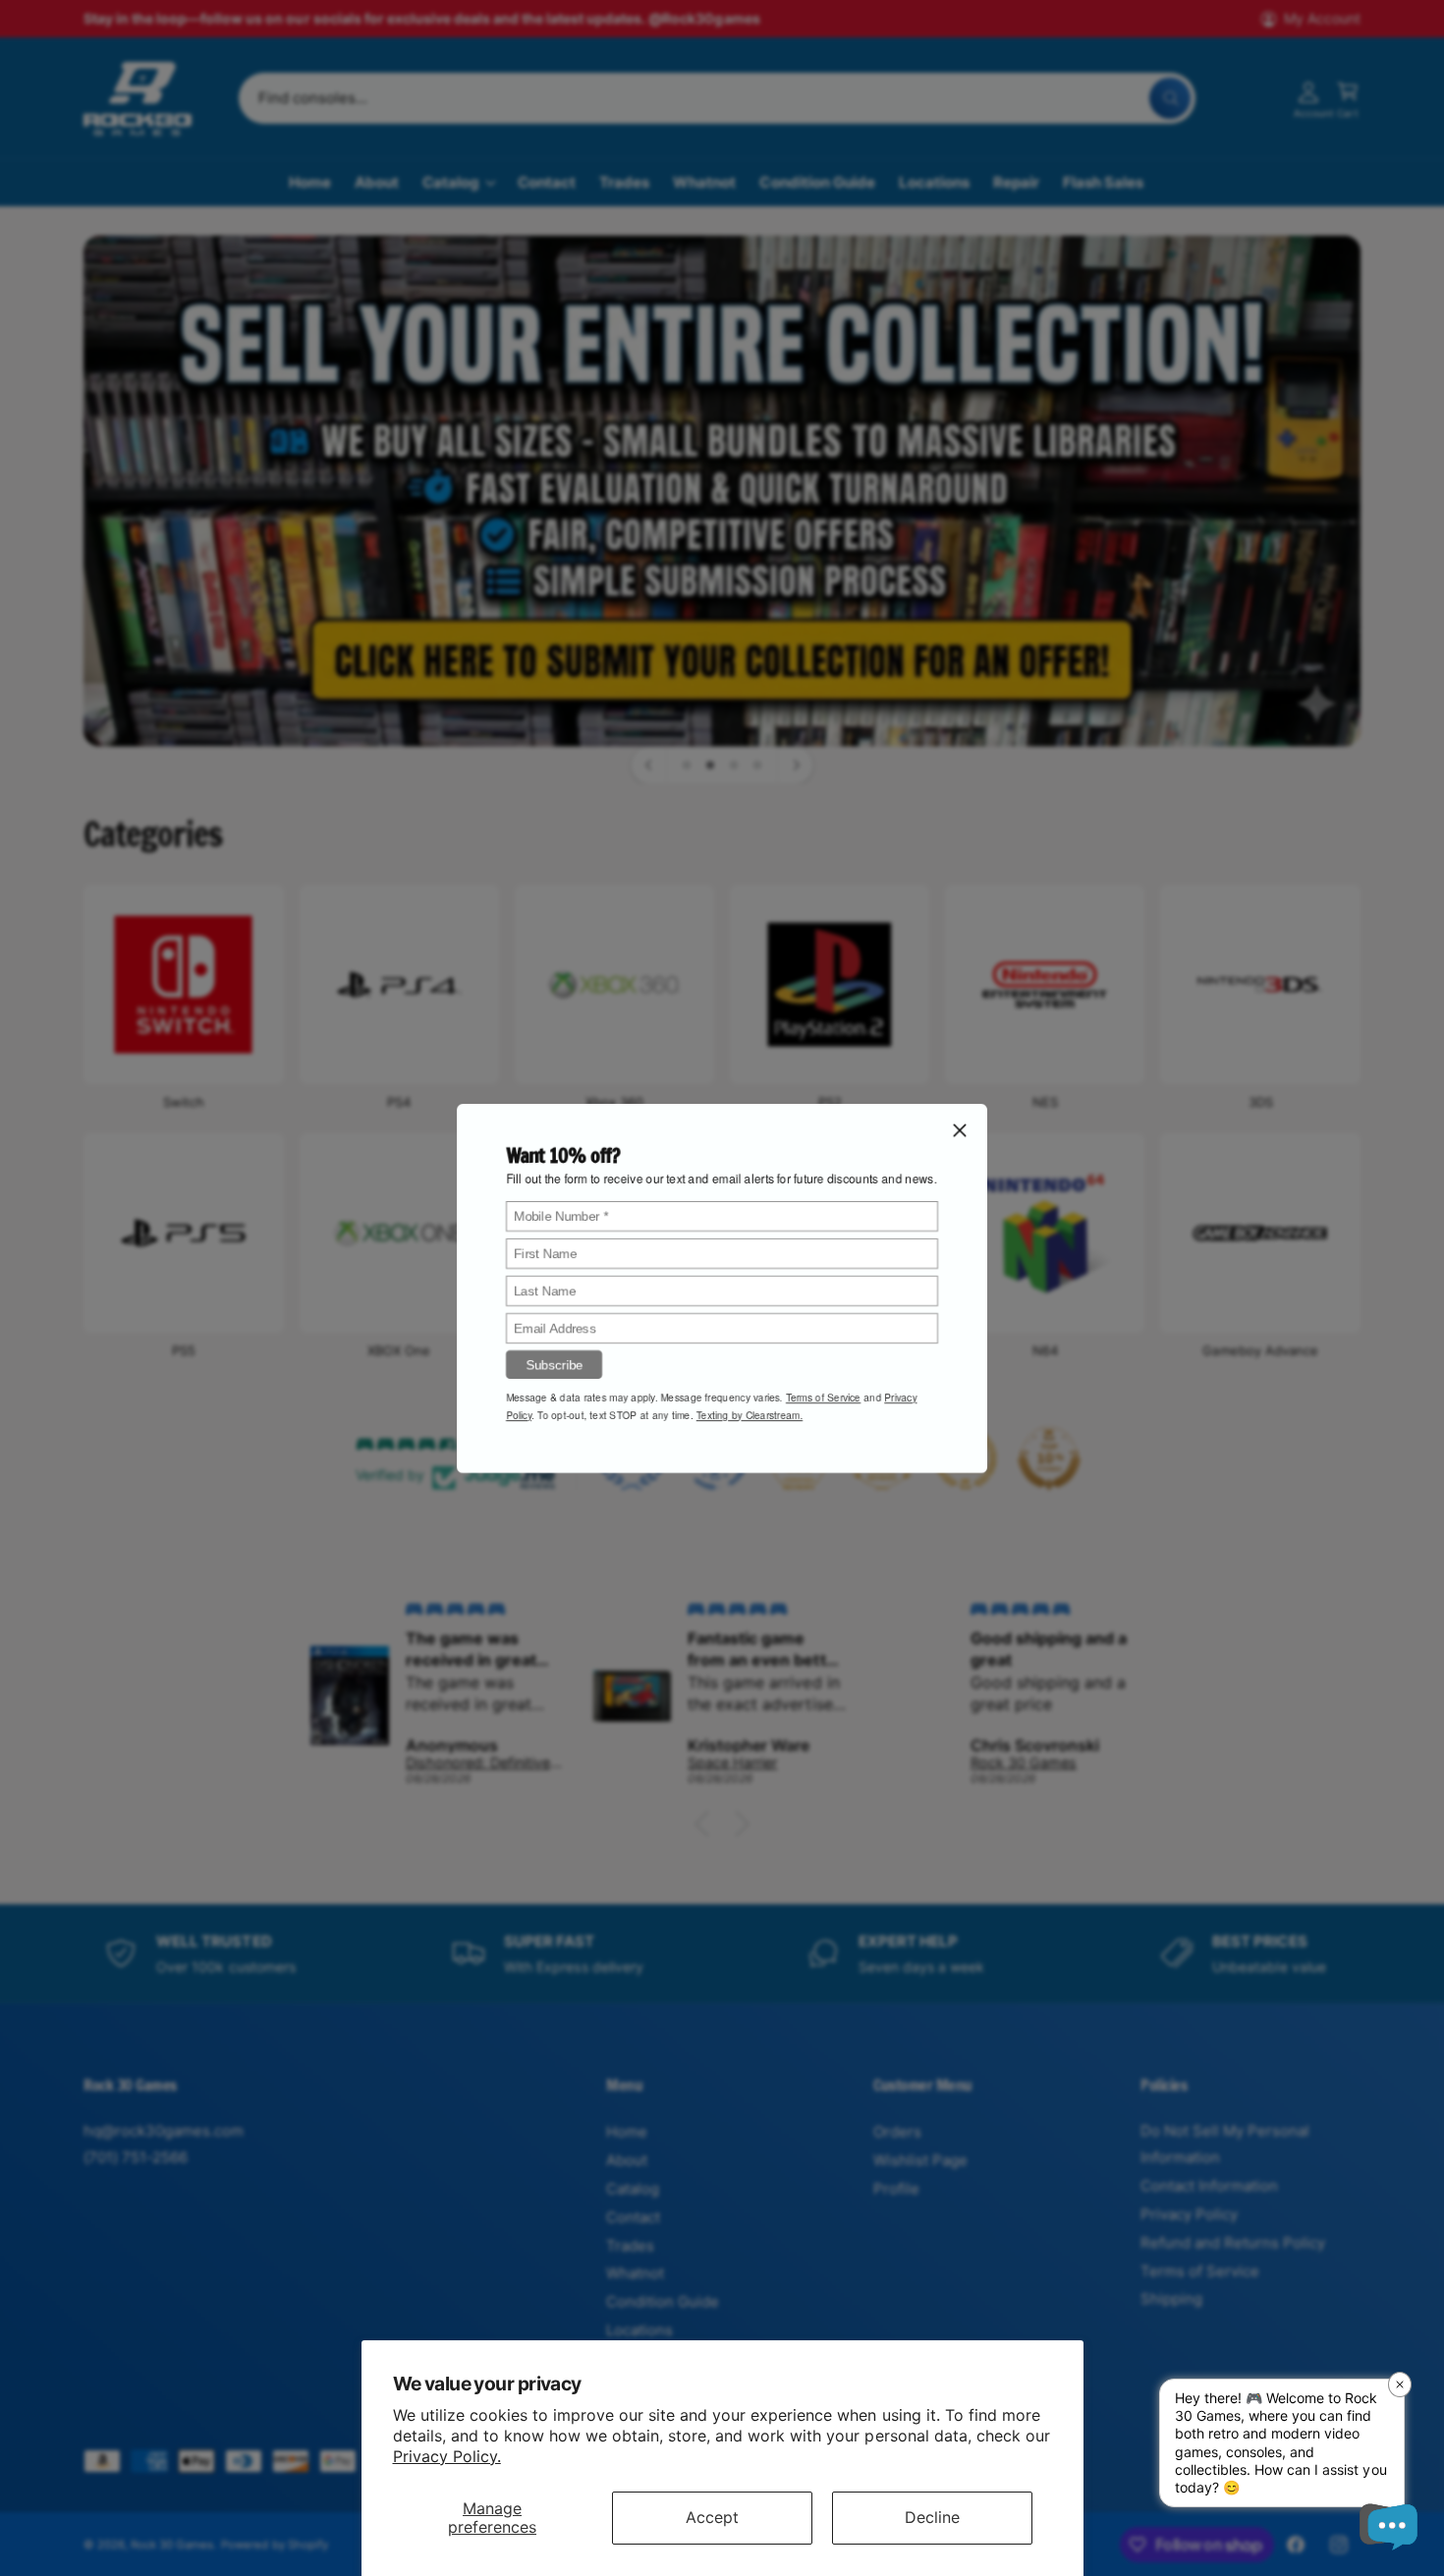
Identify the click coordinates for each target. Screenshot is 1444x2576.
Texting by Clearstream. (750, 1414)
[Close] (960, 1129)
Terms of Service (823, 1397)
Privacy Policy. (447, 2456)
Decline (932, 2517)
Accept (712, 2517)
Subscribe (554, 1364)
